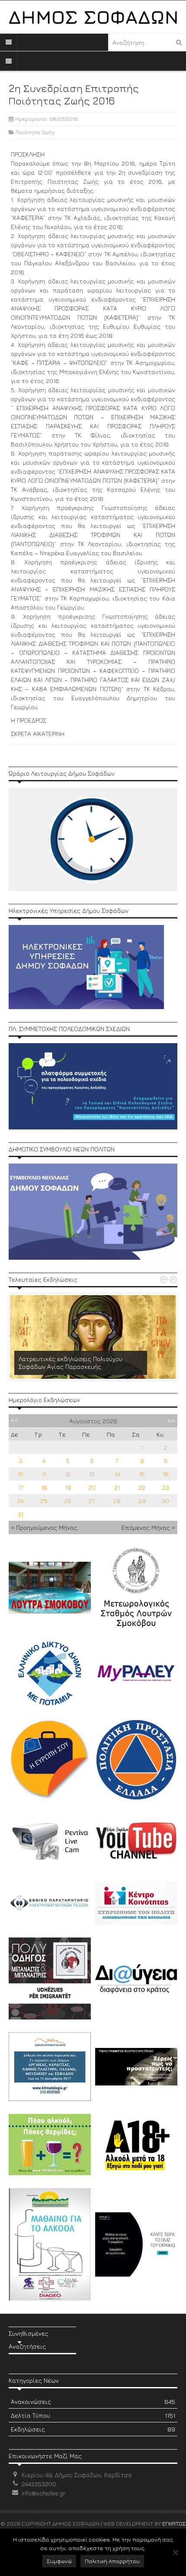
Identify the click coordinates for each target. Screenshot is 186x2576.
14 (117, 1474)
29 (142, 1501)
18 (44, 1487)
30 (165, 1501)
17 (21, 1487)
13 (92, 1474)
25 (44, 1501)
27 (92, 1501)
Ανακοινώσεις (93, 2401)
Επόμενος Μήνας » (148, 1527)
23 (166, 1487)
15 (142, 1474)
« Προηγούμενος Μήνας (44, 1527)
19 (68, 1487)
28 (117, 1501)
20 (92, 1487)
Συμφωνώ (59, 2561)
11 (44, 1474)
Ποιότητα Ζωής (35, 132)
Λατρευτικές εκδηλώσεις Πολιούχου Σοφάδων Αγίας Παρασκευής (71, 1363)
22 (142, 1487)
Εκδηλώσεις (93, 2429)
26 (68, 1501)
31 (21, 1514)
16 (166, 1474)
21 (117, 1487)
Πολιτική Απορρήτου (112, 2561)
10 (20, 1474)
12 (68, 1474)
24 (20, 1501)
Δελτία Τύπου (93, 2415)
